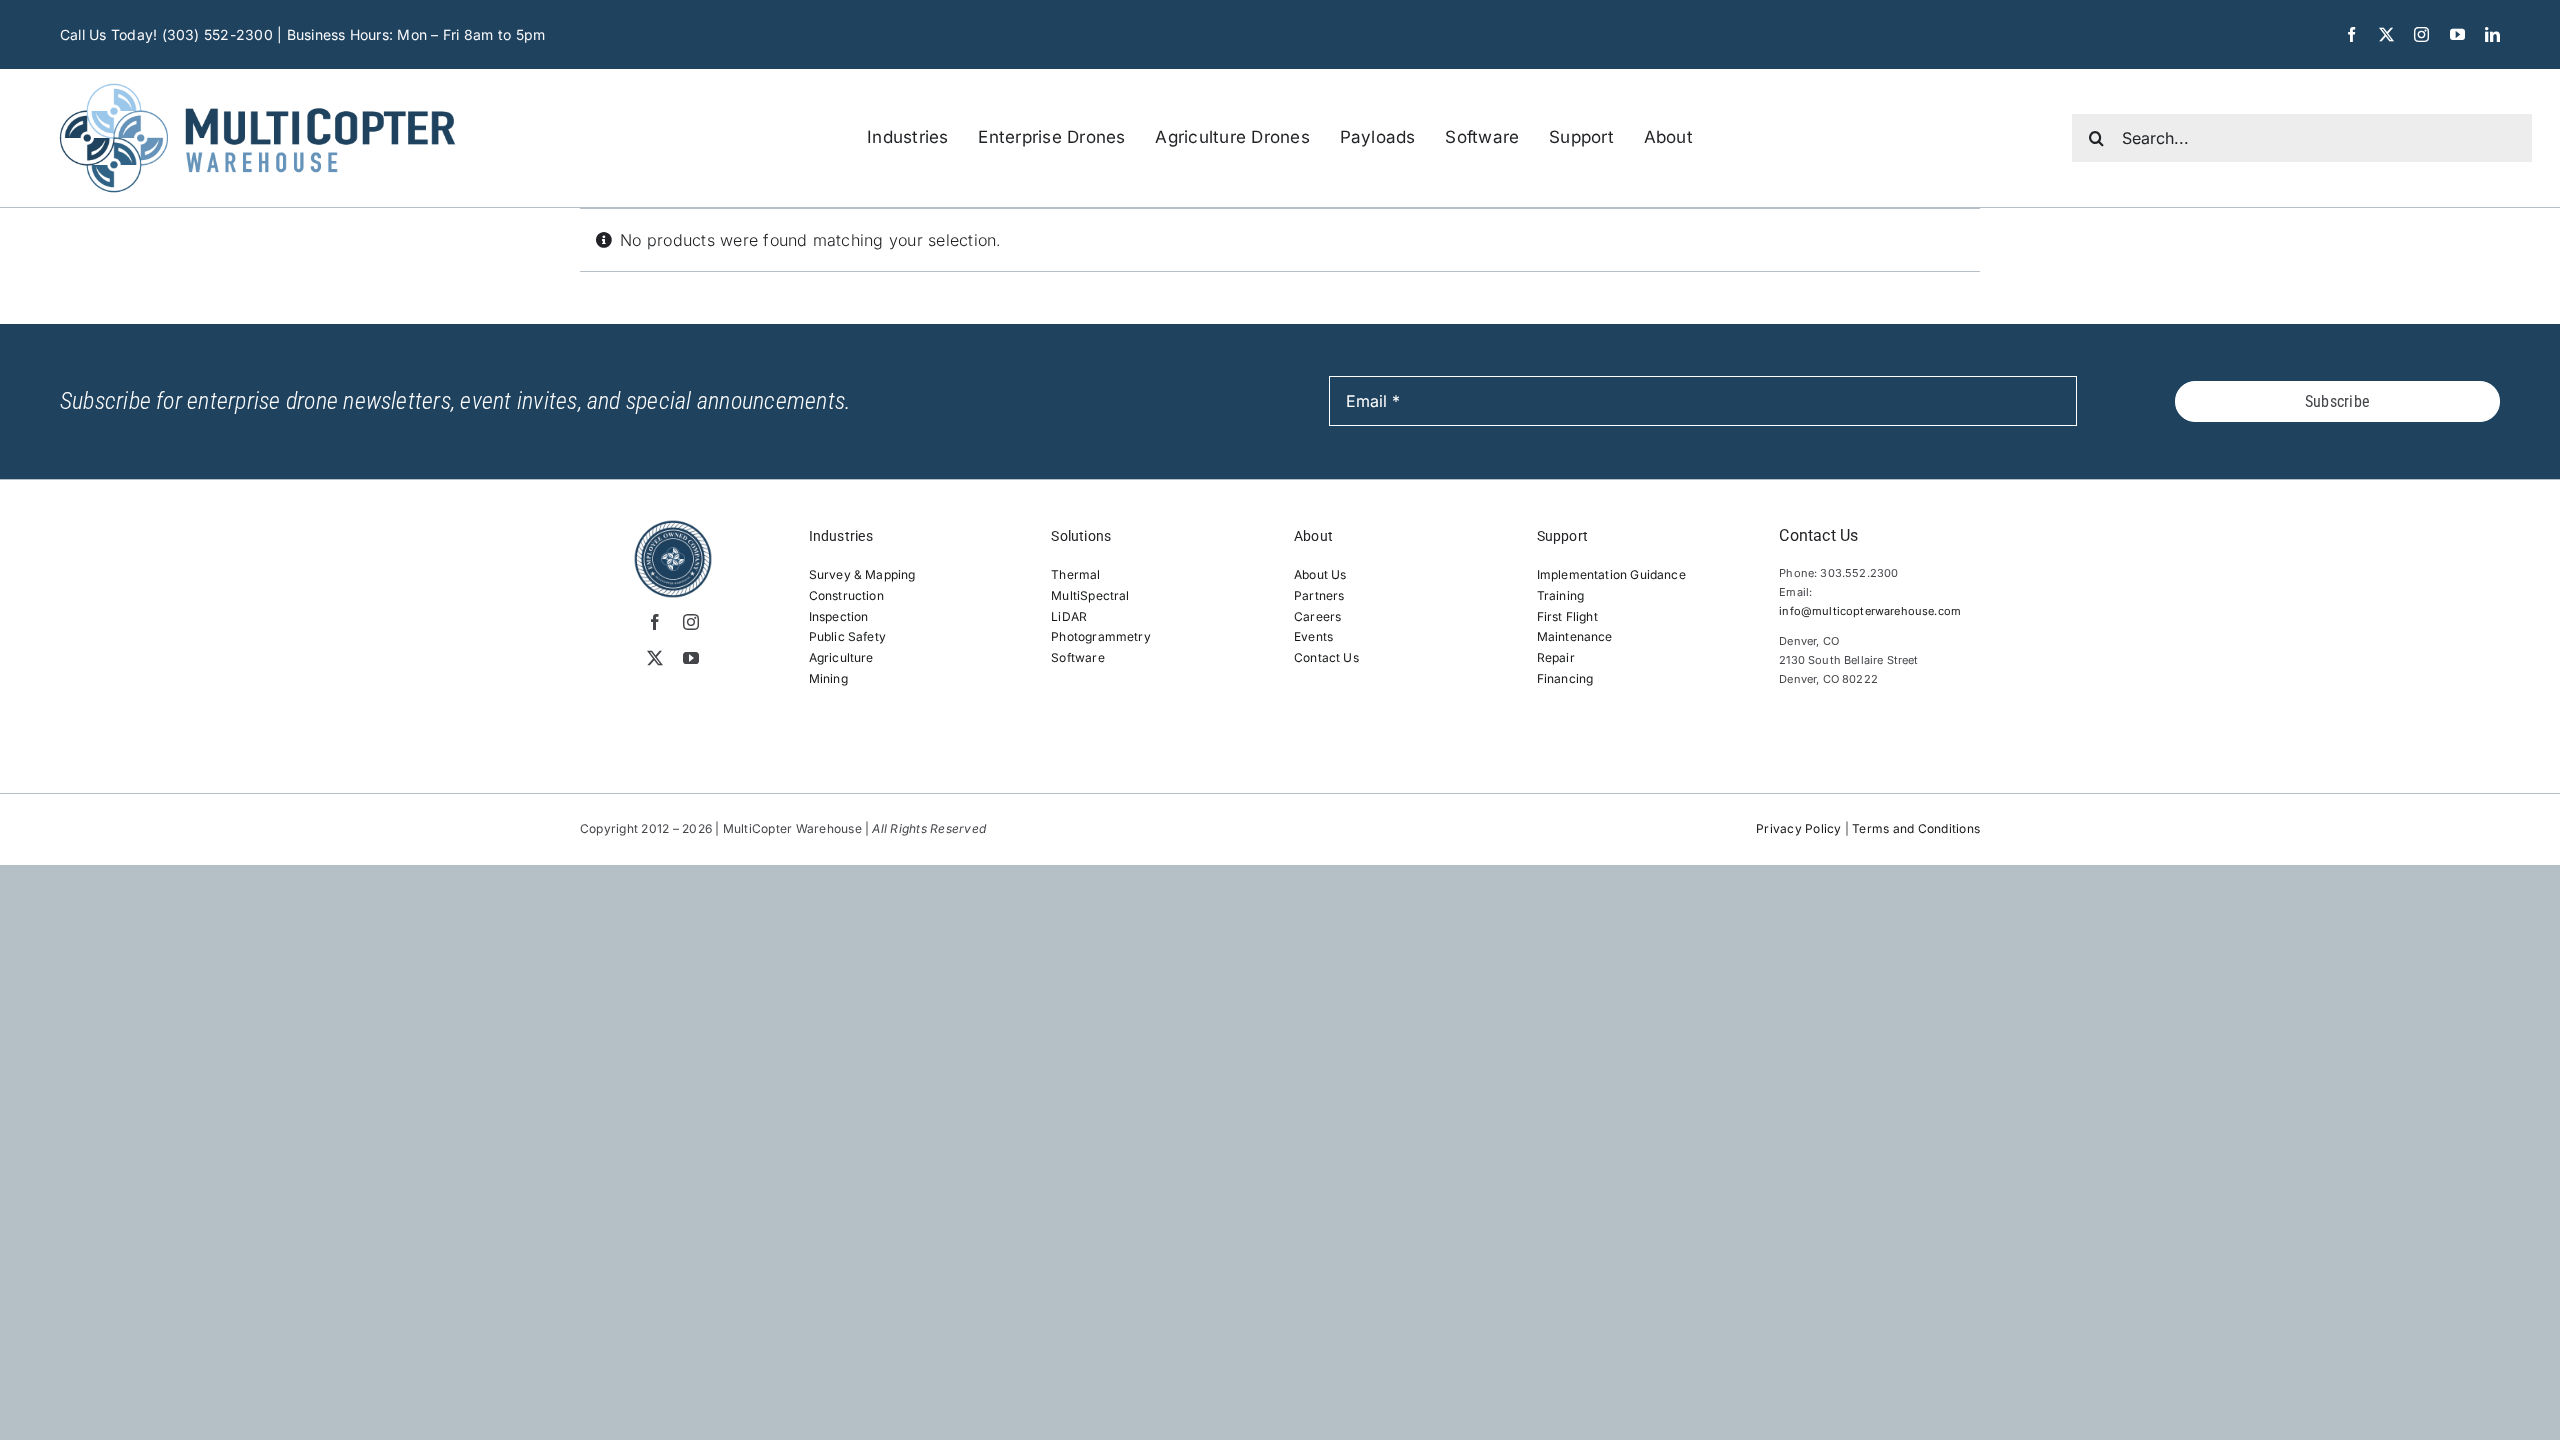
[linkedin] (2492, 34)
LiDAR (1069, 616)
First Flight (1567, 616)
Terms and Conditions (1916, 828)
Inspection (839, 616)
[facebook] (2351, 34)
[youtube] (2457, 34)
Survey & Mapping (862, 574)
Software (1077, 657)
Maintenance (1575, 636)
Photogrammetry (1101, 636)
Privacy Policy (1798, 828)
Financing (1565, 678)
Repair (1556, 657)
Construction (846, 595)
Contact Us (1326, 657)
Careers (1317, 616)
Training (1560, 595)
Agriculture (841, 657)
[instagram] (2421, 34)
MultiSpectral (1090, 595)
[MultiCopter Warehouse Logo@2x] (257, 77)
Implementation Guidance (1611, 574)
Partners (1319, 595)
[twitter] (2386, 34)
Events (1313, 636)
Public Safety (847, 636)
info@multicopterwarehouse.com (1870, 611)
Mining (828, 678)
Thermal (1075, 574)
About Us (1320, 574)
